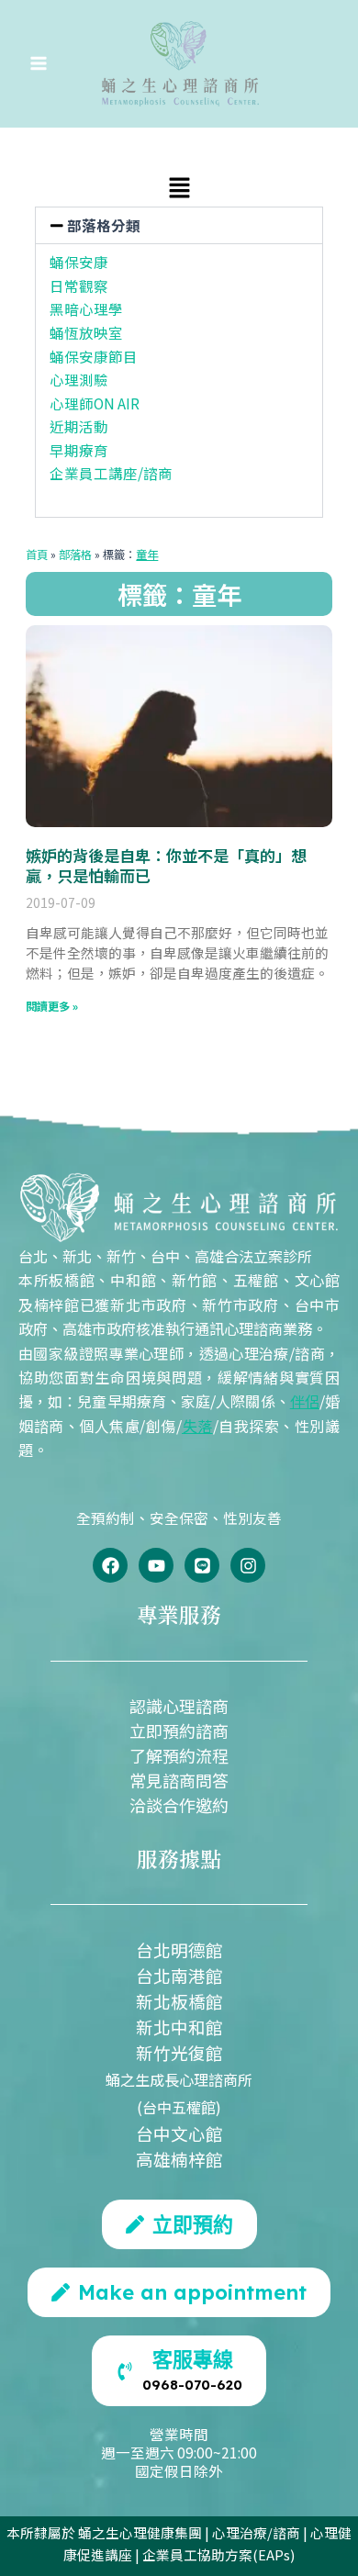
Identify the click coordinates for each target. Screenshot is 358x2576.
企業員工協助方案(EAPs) (218, 2554)
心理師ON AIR (95, 403)
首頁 (37, 554)
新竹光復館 (179, 2052)
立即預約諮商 (179, 1730)
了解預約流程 (179, 1755)
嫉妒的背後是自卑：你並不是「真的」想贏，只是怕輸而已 (166, 865)
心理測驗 (79, 379)
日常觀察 (79, 286)
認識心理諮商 (179, 1706)
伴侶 (305, 1401)
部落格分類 (104, 225)
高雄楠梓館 (179, 2159)
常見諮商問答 (179, 1780)
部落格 (75, 554)
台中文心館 (179, 2133)
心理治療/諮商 (256, 2532)
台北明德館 (179, 1949)
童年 (147, 554)
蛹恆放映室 (86, 332)
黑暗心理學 (86, 308)
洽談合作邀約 (179, 1805)
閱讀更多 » (52, 1006)
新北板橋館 (179, 2001)
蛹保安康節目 (94, 356)
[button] (179, 190)
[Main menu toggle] (38, 64)
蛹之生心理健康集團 (140, 2532)
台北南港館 (179, 1975)
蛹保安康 (79, 262)
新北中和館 (179, 2027)
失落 (197, 1426)
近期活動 (79, 426)
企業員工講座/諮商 (111, 473)
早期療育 (79, 450)
